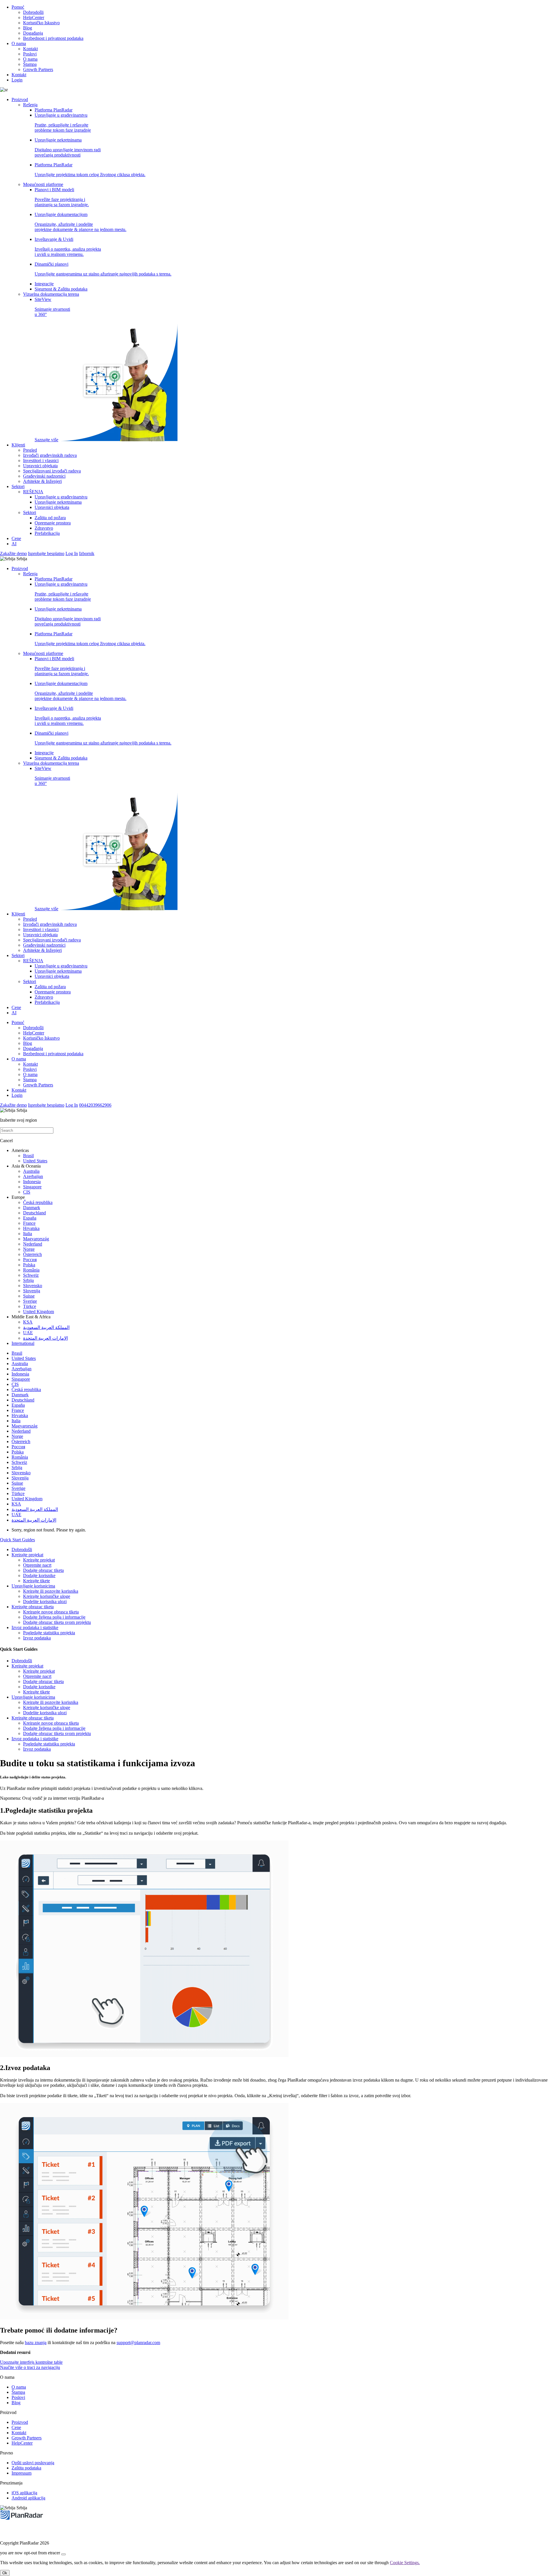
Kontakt (30, 49)
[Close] (63, 2554)
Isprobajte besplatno (46, 553)
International (23, 1343)
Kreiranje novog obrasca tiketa (51, 1612)
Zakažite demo (13, 553)
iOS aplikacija (24, 2493)
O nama (19, 43)
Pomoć (18, 7)
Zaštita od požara (50, 518)
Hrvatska (31, 1228)
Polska (29, 1265)
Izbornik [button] (87, 553)
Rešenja (30, 105)
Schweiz (31, 1275)
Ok (5, 2573)
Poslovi (30, 54)
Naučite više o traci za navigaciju (30, 2367)
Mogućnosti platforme (43, 184)
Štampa (30, 64)
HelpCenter (34, 17)
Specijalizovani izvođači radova (52, 471)
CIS (27, 1192)
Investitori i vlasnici (41, 460)
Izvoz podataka (37, 1638)
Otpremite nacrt (37, 1565)
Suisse (29, 1296)
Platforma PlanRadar (54, 110)
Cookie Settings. (405, 2563)
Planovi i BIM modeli (62, 197)
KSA (28, 1322)
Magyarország (36, 1239)
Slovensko (33, 1286)
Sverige (30, 1301)
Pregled (30, 450)
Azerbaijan (33, 1176)
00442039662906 (95, 1105)
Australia (31, 1171)
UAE (28, 1333)
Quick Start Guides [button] (17, 1540)
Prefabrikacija (47, 533)
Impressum (21, 2473)
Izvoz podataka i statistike (35, 1627)
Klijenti (18, 445)
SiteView (52, 370)
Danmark (32, 1208)
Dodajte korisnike (39, 1575)
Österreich (32, 1254)
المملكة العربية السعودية (46, 1327)
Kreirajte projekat (27, 1555)
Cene (16, 538)
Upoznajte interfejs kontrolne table (31, 2362)
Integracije (44, 284)
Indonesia (32, 1182)
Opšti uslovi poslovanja (33, 2463)
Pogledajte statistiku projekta (49, 1633)
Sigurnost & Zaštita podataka (61, 289)
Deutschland (34, 1213)
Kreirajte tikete (37, 1581)
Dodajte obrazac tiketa (43, 1570)
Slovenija (32, 1291)
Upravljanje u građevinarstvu (63, 123)
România (31, 1270)
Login (17, 80)
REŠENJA (33, 492)
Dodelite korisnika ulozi (45, 1601)
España (30, 1218)
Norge (29, 1249)
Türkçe (30, 1306)
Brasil (28, 1156)
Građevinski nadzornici (44, 476)
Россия (30, 1260)
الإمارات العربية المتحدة (45, 1338)
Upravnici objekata (40, 466)
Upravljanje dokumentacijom (81, 222)
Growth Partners (38, 69)
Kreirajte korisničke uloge (47, 1596)
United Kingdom (39, 1312)
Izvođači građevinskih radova (50, 455)
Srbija (28, 1280)
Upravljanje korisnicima (33, 1586)
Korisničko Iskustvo (41, 23)
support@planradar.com (138, 2343)
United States (35, 1161)
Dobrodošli (33, 12)
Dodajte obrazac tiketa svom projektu (57, 1622)
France (29, 1223)
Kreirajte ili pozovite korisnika (51, 1591)
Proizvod (20, 99)
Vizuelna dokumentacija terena (51, 294)
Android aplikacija (28, 2498)
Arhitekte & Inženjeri (42, 481)
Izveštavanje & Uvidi (68, 247)
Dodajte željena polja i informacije (54, 1617)
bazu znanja (36, 2343)
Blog (28, 28)
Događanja (33, 33)
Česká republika (38, 1202)
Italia (28, 1234)
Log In (72, 553)
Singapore (32, 1187)
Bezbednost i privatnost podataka (53, 38)
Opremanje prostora (53, 523)
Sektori (18, 486)
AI (14, 544)
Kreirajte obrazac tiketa (33, 1607)
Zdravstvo (44, 528)
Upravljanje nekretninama (68, 147)
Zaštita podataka (26, 2468)
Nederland (33, 1244)
